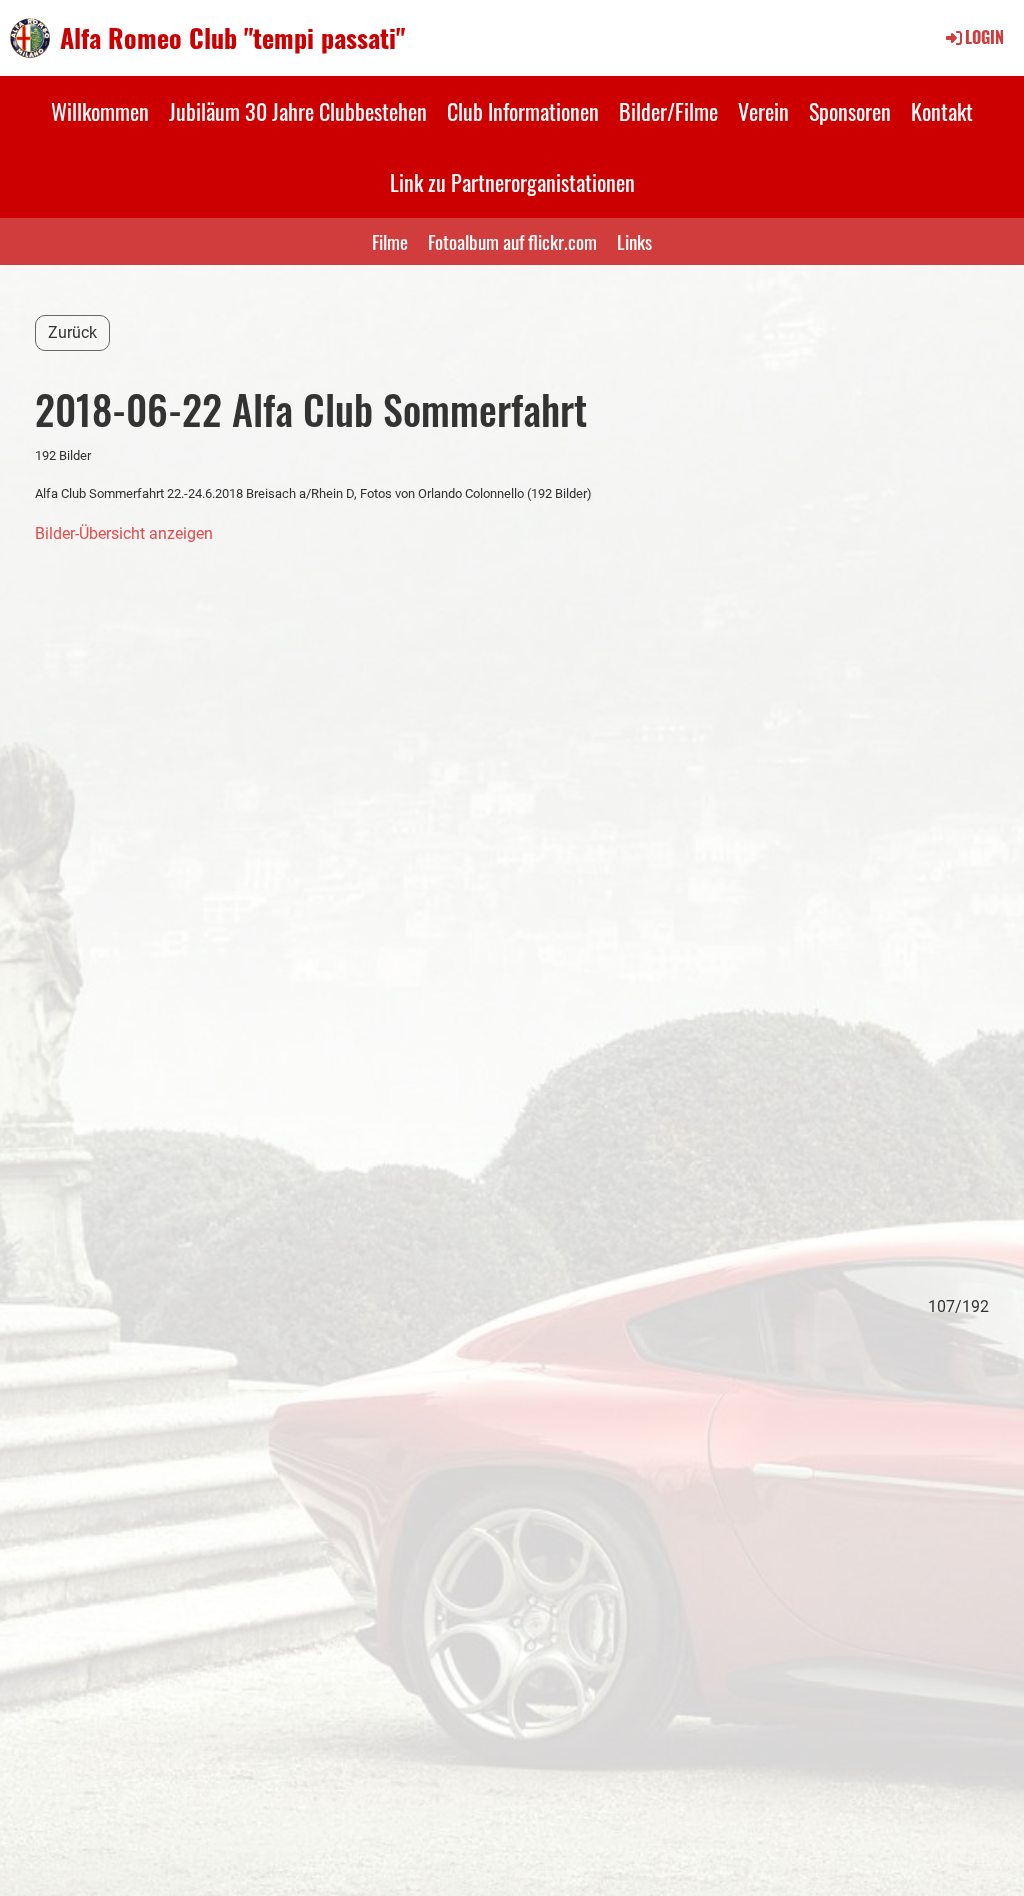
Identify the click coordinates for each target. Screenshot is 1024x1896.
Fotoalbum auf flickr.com (512, 241)
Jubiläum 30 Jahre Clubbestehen (298, 111)
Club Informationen (523, 111)
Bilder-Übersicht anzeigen (124, 533)
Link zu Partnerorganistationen (512, 182)
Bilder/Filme (668, 111)
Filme (390, 241)
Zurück (72, 332)
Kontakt (942, 111)
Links (634, 241)
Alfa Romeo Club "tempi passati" (232, 38)
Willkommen (100, 111)
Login (984, 37)
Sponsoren (850, 111)
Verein (763, 111)
